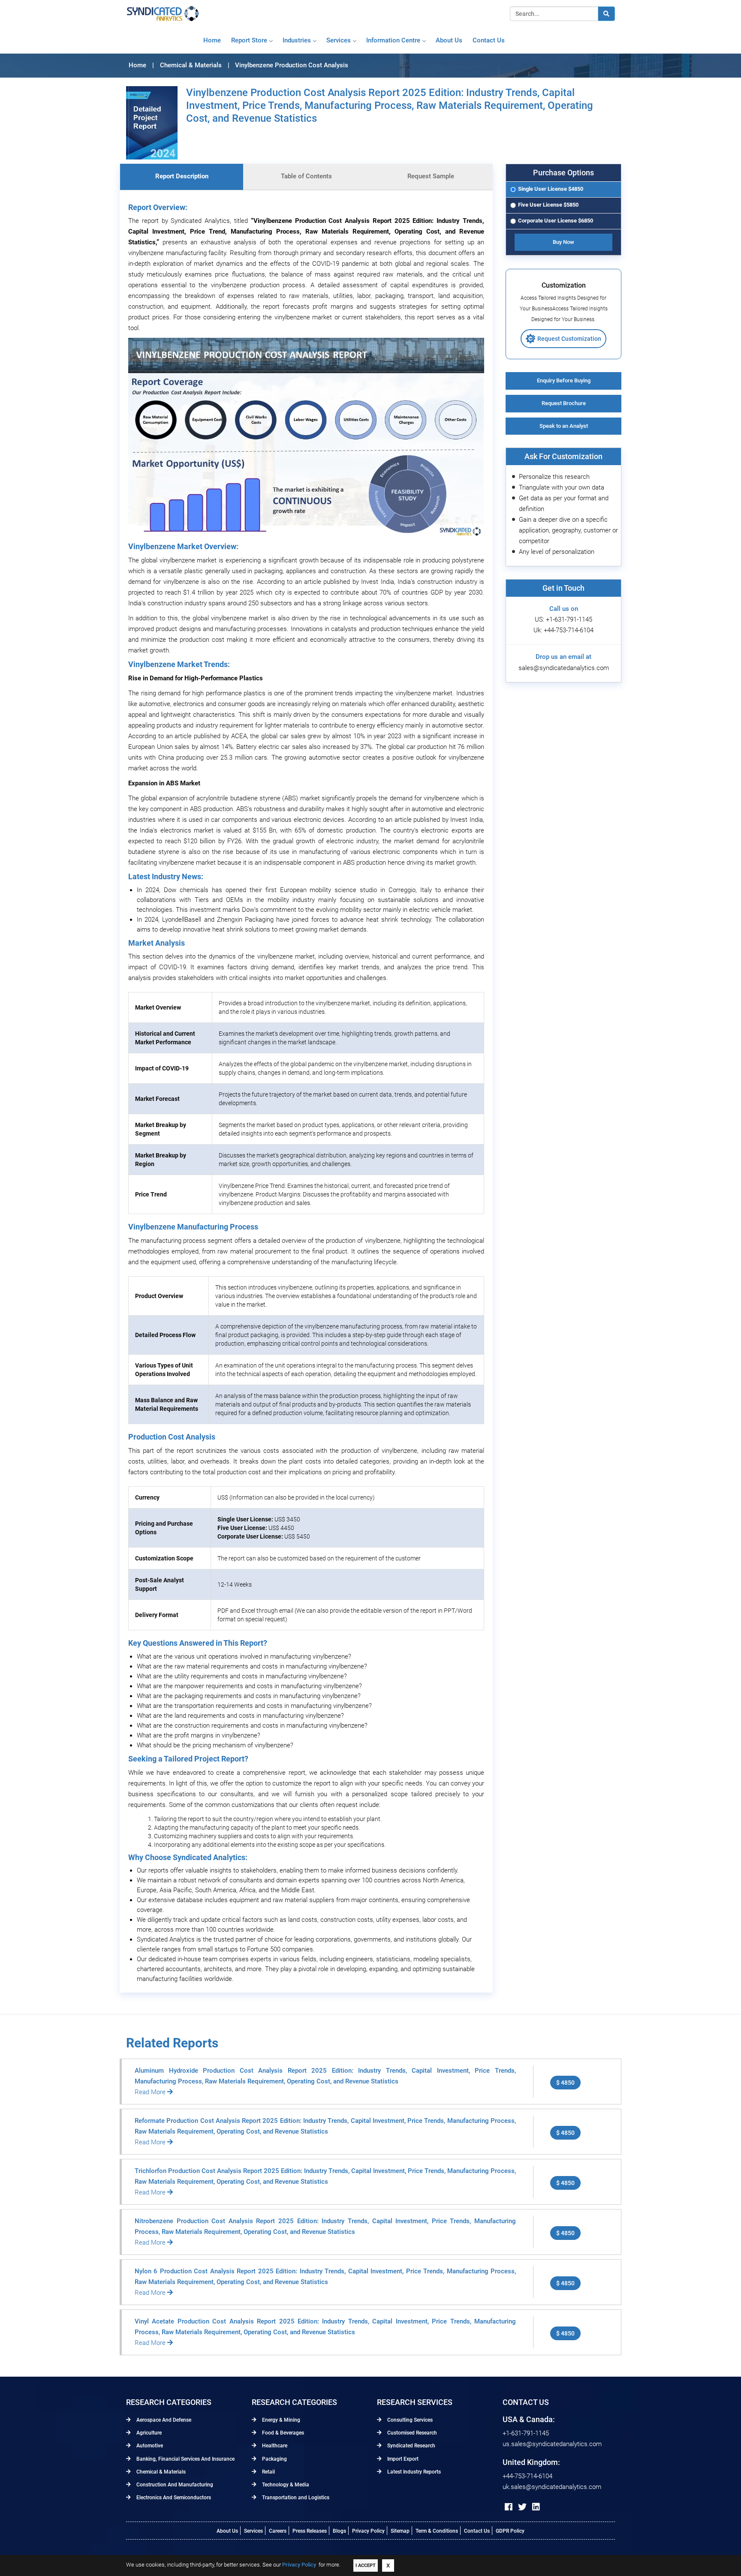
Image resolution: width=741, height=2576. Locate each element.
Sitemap (400, 2531)
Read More (151, 2092)
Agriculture (148, 2433)
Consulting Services (409, 2420)
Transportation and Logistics (295, 2498)
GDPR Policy (510, 2531)
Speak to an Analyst (564, 426)
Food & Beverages (282, 2433)
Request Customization (569, 339)
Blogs (339, 2531)
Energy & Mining (280, 2420)
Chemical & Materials (160, 2472)
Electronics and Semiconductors (173, 2498)
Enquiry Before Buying (564, 380)
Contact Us (477, 2531)
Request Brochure (564, 403)
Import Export (402, 2459)
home (212, 40)
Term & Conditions (437, 2531)
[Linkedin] (536, 2507)
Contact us (489, 40)
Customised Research (411, 2433)
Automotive (149, 2446)
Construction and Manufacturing (174, 2485)
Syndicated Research (411, 2446)
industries (297, 40)
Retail (268, 2472)
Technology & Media (285, 2485)
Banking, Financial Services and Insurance (185, 2459)
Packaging (274, 2459)
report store (249, 40)
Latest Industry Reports (413, 2472)
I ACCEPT (366, 2565)
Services (339, 40)
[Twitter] (522, 2507)
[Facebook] (509, 2507)
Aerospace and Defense (163, 2420)
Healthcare (274, 2446)
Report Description (182, 176)
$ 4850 (565, 2083)
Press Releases (310, 2531)
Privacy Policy (368, 2531)
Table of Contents (306, 176)
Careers (278, 2531)
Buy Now (563, 242)
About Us (227, 2531)
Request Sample (431, 176)
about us (449, 40)
